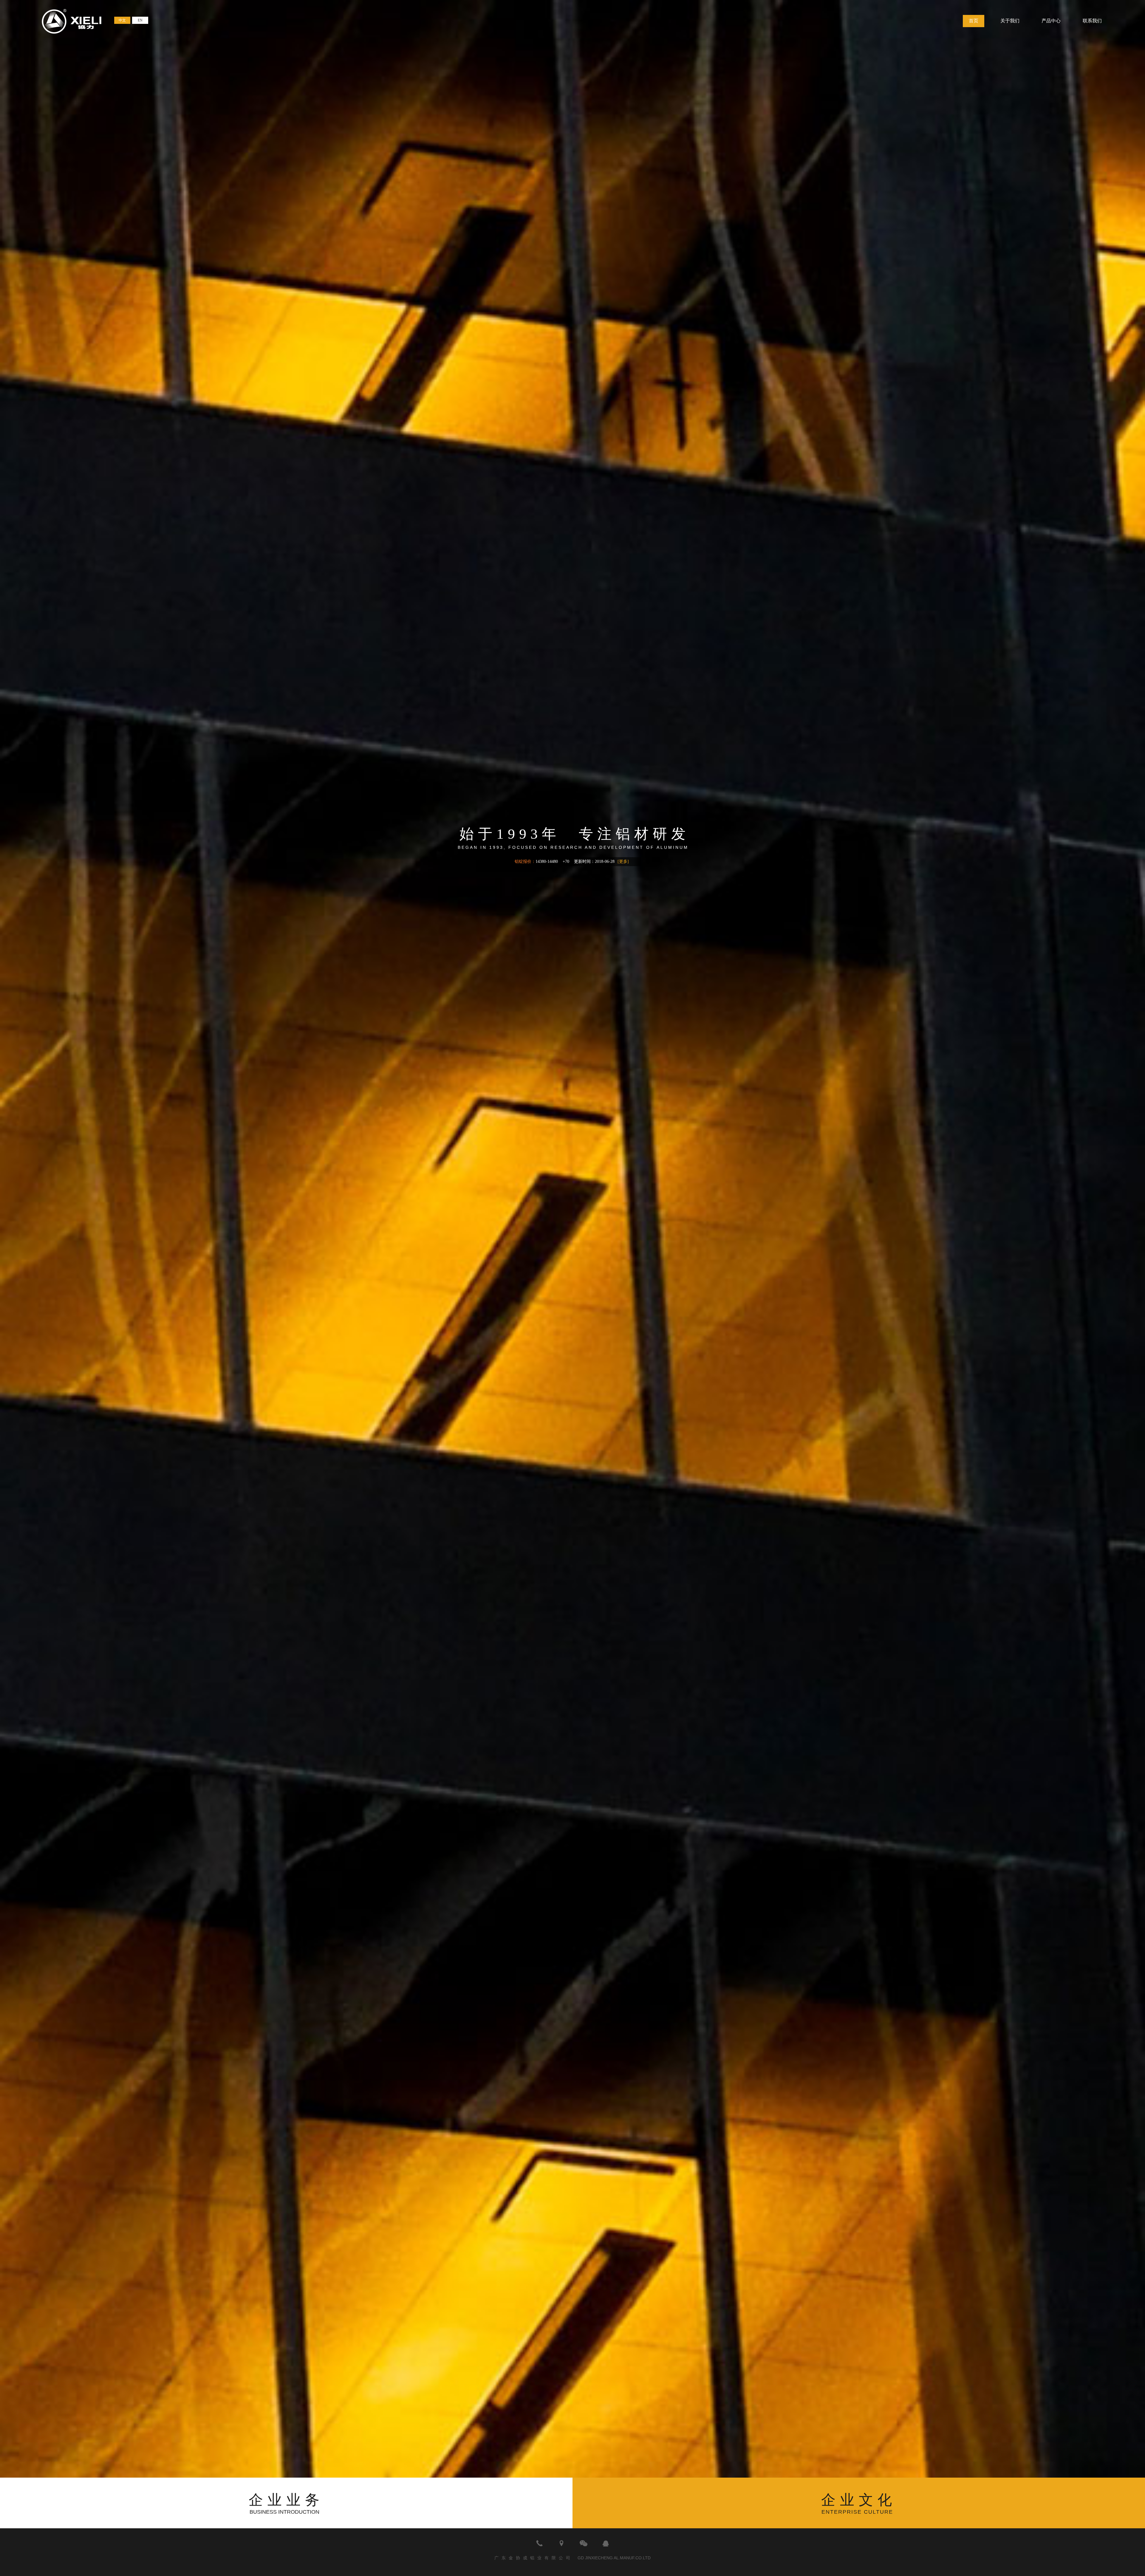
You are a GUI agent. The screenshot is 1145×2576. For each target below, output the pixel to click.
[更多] (623, 861)
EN (140, 20)
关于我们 (1010, 21)
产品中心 (1051, 21)
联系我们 (1092, 21)
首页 (974, 21)
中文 (122, 20)
